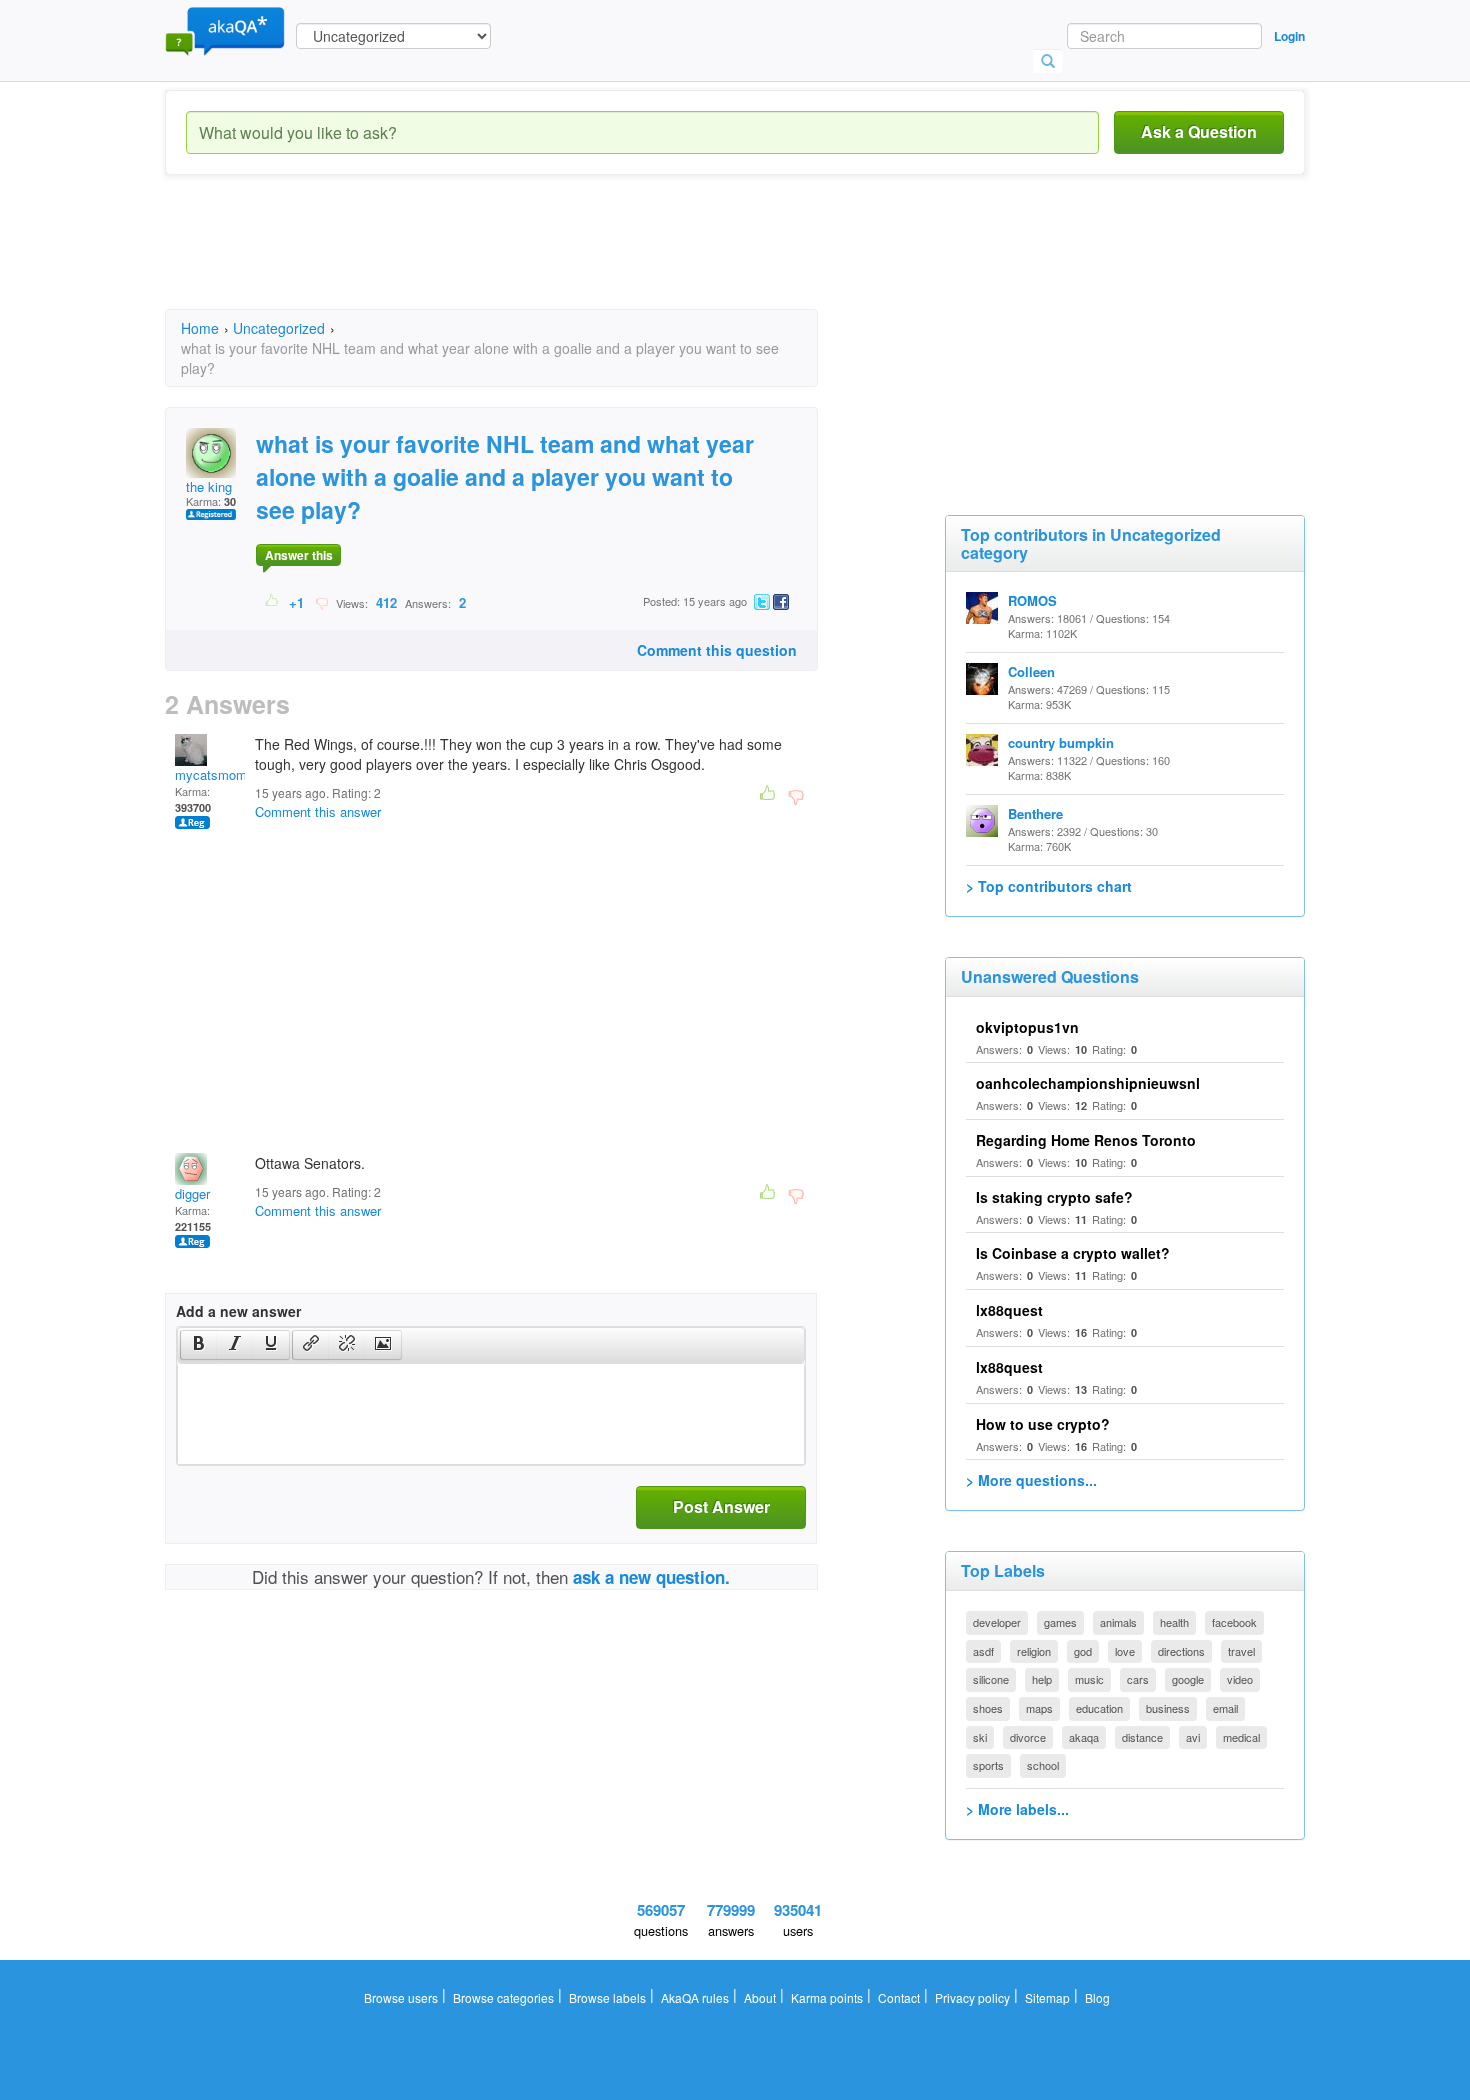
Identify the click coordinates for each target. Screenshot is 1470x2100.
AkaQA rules (695, 1997)
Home (200, 328)
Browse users (401, 1997)
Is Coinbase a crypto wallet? (1073, 1253)
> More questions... (1031, 1480)
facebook (1234, 1622)
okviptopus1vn (1027, 1027)
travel (1241, 1651)
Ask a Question (1199, 131)
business (1168, 1708)
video (1240, 1679)
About (760, 1997)
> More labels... (1017, 1809)
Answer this (299, 555)
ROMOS (1032, 600)
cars (1138, 1679)
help (1042, 1679)
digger (192, 1193)
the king (209, 486)
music (1089, 1679)
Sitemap (1047, 1997)
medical (1241, 1737)
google (1188, 1679)
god (1083, 1651)
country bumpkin (1061, 742)
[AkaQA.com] (225, 30)
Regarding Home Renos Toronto (1086, 1140)
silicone (991, 1679)
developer (997, 1622)
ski (980, 1737)
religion (1034, 1651)
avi (1193, 1737)
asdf (983, 1651)
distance (1142, 1737)
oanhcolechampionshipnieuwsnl (1088, 1083)
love (1125, 1651)
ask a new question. (651, 1577)
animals (1118, 1622)
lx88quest (1009, 1310)
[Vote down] (321, 602)
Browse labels (607, 1997)
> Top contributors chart (1049, 886)
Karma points (827, 1997)
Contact (899, 1997)
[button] (198, 1345)
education (1099, 1708)
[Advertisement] (529, 260)
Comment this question (717, 650)
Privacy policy (972, 1997)
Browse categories (503, 1997)
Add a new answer (238, 1311)
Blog (1097, 1997)
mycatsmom (211, 774)
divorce (1028, 1737)
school (1043, 1765)
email (1225, 1708)
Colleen (1031, 671)
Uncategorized (279, 328)
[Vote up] (272, 602)
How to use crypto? (1043, 1424)
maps (1039, 1708)
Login (1289, 36)
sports (988, 1765)
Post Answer (721, 1506)
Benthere (1035, 813)
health (1174, 1622)
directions (1181, 1651)
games (1060, 1622)
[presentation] (199, 1345)
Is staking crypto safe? (1054, 1197)
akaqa (1084, 1737)
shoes (988, 1708)
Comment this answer (318, 811)
